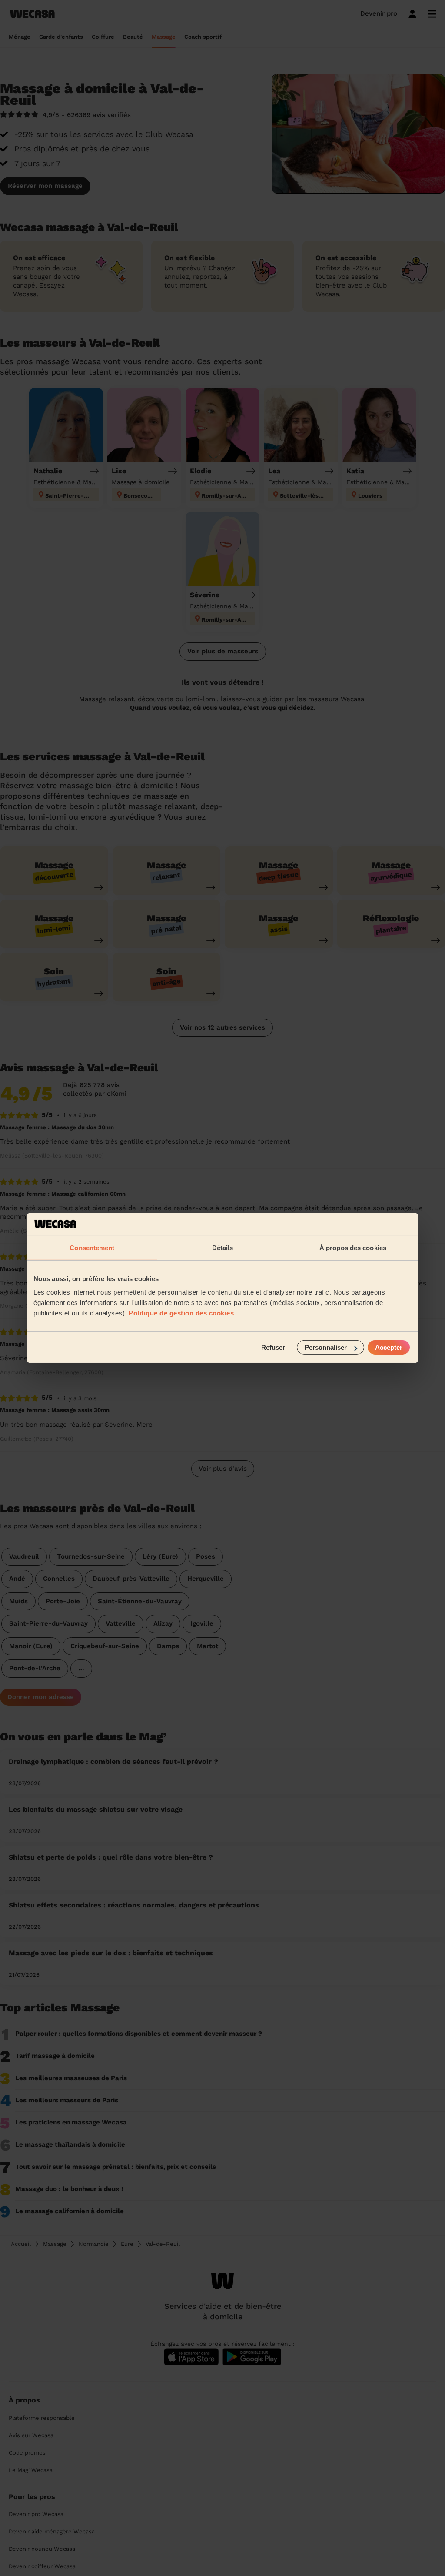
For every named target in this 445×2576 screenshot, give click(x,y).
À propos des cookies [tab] (353, 1247)
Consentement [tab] (92, 1247)
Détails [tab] (223, 1247)
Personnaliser (326, 1347)
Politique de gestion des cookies (181, 1313)
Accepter (389, 1347)
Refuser (273, 1347)
